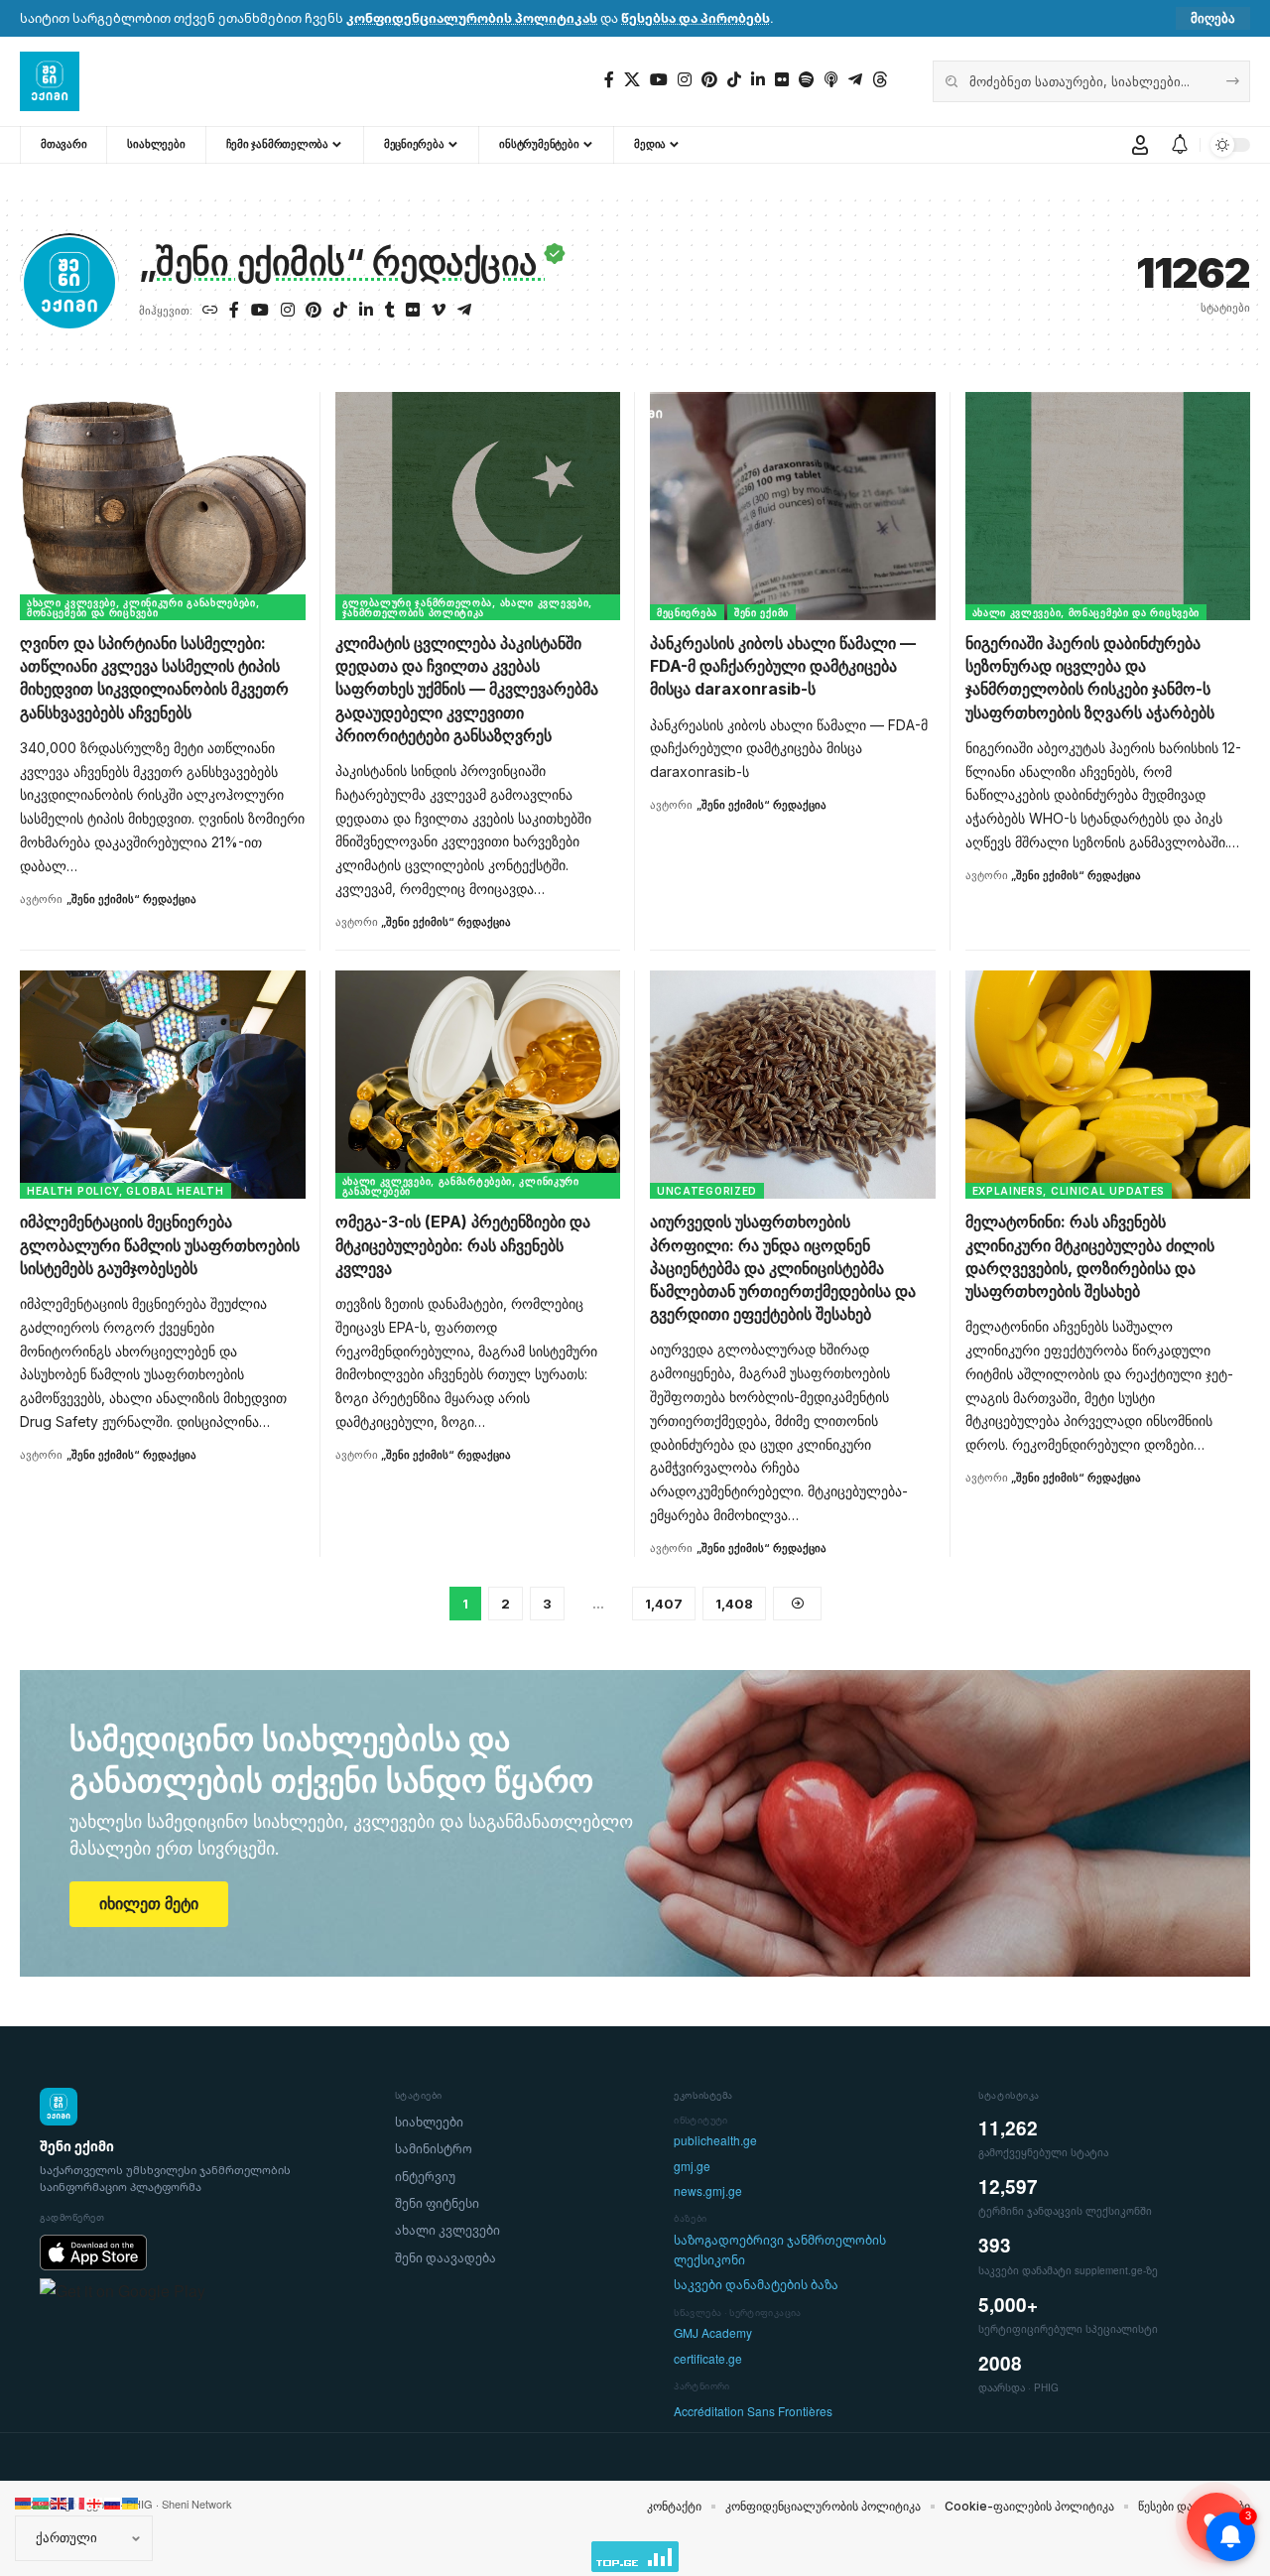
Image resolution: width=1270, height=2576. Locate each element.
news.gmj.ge (708, 2191)
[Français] (77, 2502)
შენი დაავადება (445, 2258)
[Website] (210, 311)
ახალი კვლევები (447, 2230)
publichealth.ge (715, 2141)
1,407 (664, 1604)
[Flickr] (782, 80)
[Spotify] (807, 80)
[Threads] (880, 80)
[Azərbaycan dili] (42, 2502)
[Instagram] (685, 80)
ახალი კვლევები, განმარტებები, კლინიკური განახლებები (461, 1186)
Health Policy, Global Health (126, 1191)
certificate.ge (708, 2359)
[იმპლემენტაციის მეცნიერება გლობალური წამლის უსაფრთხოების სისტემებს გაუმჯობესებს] (163, 1085)
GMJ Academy (713, 2333)
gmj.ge (692, 2167)
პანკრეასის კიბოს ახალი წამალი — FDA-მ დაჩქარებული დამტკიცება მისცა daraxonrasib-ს (783, 666)
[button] (1213, 18)
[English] (60, 2502)
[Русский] (113, 2502)
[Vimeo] (439, 311)
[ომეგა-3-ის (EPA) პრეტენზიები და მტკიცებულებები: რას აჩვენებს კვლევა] (478, 1085)
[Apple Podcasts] (831, 80)
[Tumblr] (390, 311)
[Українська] (131, 2502)
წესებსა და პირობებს (696, 18)
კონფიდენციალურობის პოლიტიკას (472, 18)
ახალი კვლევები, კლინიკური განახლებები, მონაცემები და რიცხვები (143, 607)
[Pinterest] (709, 80)
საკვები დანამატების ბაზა (756, 2285)
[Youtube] (659, 80)
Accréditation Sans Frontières (753, 2412)
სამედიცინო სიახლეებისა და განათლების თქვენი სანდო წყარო (331, 1760)
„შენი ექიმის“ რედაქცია (131, 899)
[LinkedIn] (758, 80)
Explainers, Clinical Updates (1069, 1191)
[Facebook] (609, 80)
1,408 (734, 1604)
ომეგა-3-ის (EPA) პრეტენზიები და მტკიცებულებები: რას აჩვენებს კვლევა (463, 1244)
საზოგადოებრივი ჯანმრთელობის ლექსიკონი (780, 2250)
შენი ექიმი (762, 612)
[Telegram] (855, 80)
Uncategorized (707, 1191)
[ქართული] (95, 2502)
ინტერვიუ (425, 2177)
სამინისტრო (434, 2149)
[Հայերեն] (24, 2502)
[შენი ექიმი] (50, 81)
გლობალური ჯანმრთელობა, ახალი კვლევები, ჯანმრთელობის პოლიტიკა (468, 607)
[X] (632, 80)
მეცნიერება (687, 612)
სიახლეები (429, 2122)
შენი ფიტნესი (437, 2203)
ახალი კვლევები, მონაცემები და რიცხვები (1086, 612)
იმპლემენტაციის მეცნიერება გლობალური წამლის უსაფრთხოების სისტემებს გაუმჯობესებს (160, 1244)
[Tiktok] (734, 80)
